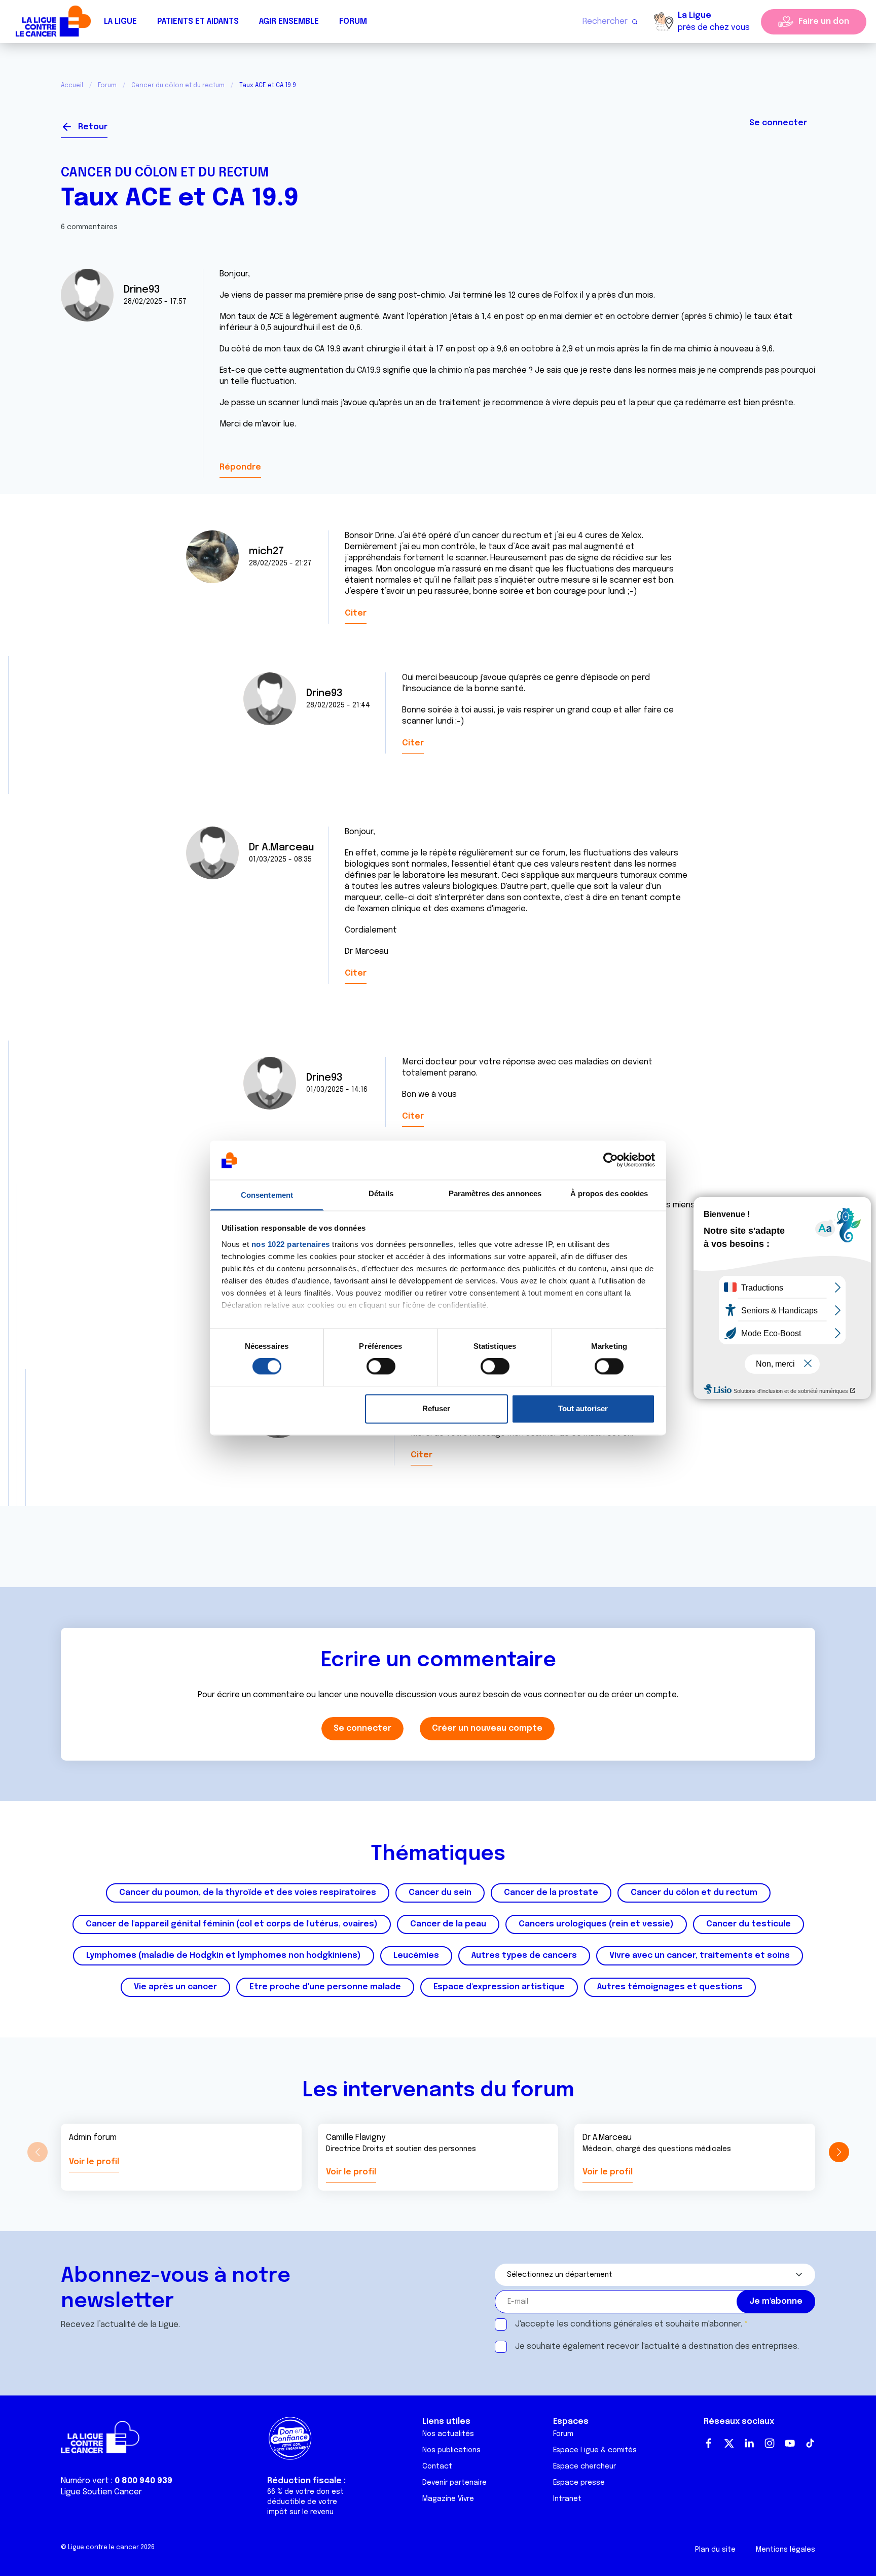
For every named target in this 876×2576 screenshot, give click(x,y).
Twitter (729, 2443)
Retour (93, 127)
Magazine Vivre (448, 2499)
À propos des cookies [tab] (609, 1193)
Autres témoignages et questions (670, 1987)
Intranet (567, 2499)
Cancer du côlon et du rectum (178, 86)
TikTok (810, 2443)
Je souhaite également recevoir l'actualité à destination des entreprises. (657, 2347)
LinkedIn (749, 2443)
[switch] (381, 1367)
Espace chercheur (585, 2466)
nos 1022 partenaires (291, 1244)
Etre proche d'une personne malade (325, 1987)
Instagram (770, 2443)
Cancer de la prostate (551, 1893)
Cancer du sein (440, 1893)
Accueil (72, 86)
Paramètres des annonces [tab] (495, 1193)
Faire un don (824, 22)
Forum (353, 22)
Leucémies (416, 1956)
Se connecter (778, 123)
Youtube (790, 2443)
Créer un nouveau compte (487, 1728)
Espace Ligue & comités (595, 2450)
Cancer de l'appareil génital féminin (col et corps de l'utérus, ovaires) (232, 1924)
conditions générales (611, 2324)
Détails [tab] (381, 1193)
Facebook (709, 2443)
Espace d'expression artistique (499, 1987)
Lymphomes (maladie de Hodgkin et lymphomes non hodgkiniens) (224, 1956)
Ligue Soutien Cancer (101, 2492)
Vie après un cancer (175, 1987)
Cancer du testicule (749, 1924)
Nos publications (451, 2450)
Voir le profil (94, 2162)
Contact (437, 2466)
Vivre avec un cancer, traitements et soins (700, 1956)
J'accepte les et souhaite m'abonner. (629, 2324)
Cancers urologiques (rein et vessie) (596, 1924)
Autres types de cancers (524, 1956)
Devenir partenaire (454, 2483)
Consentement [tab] (267, 1195)
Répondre (240, 467)
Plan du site (715, 2550)
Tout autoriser (583, 1408)
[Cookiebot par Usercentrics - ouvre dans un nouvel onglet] (611, 1160)
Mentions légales (786, 2550)
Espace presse (579, 2483)
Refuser (436, 1408)
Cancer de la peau (448, 1924)
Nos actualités (448, 2434)
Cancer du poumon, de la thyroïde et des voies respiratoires (248, 1893)
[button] (839, 2152)
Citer (356, 613)
